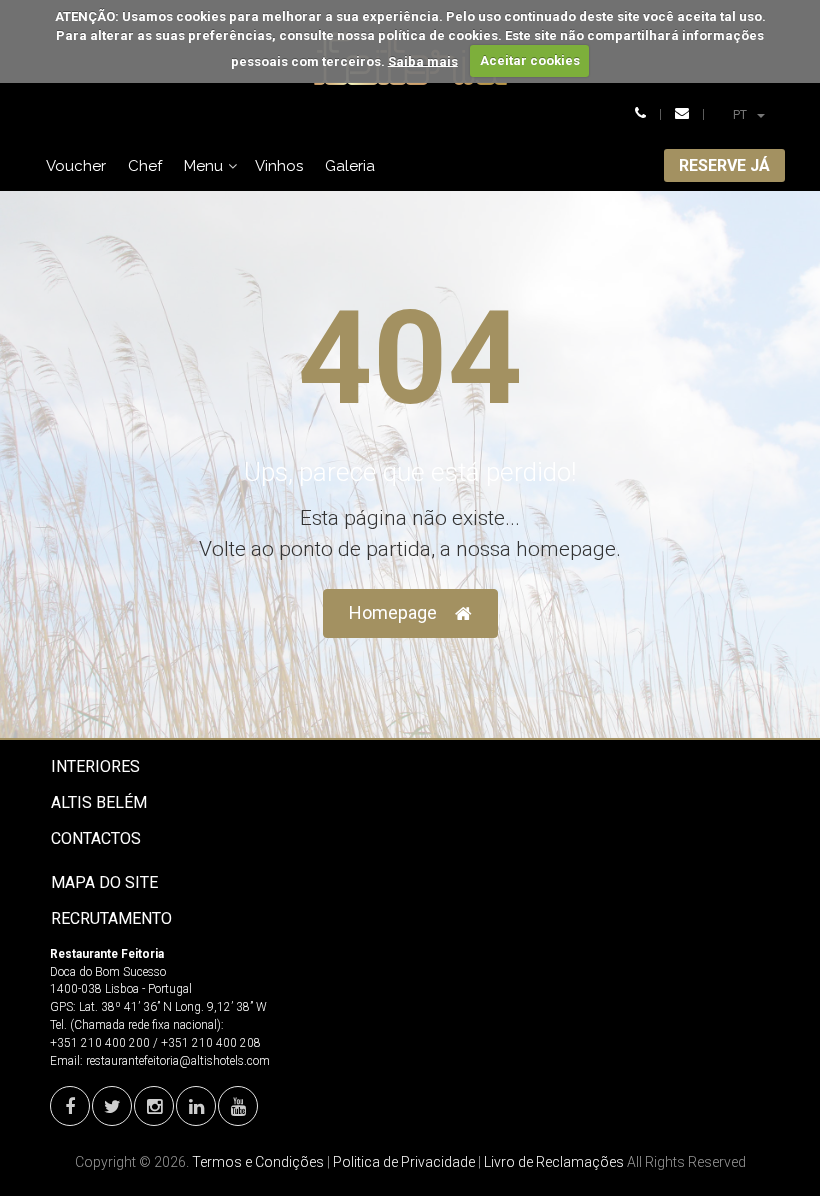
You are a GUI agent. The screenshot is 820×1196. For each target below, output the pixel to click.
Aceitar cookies (530, 60)
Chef (145, 166)
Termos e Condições (258, 1162)
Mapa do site (104, 882)
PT (756, 114)
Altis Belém (99, 802)
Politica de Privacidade (404, 1162)
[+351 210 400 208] (640, 114)
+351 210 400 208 (211, 1043)
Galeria (350, 166)
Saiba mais (423, 60)
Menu (203, 166)
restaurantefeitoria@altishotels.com (178, 1061)
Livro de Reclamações (554, 1162)
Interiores (95, 766)
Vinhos (279, 166)
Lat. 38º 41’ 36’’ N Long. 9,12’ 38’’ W (173, 1007)
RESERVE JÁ (724, 165)
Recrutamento (111, 918)
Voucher (76, 166)
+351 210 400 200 (100, 1043)
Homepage (393, 612)
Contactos (96, 838)
